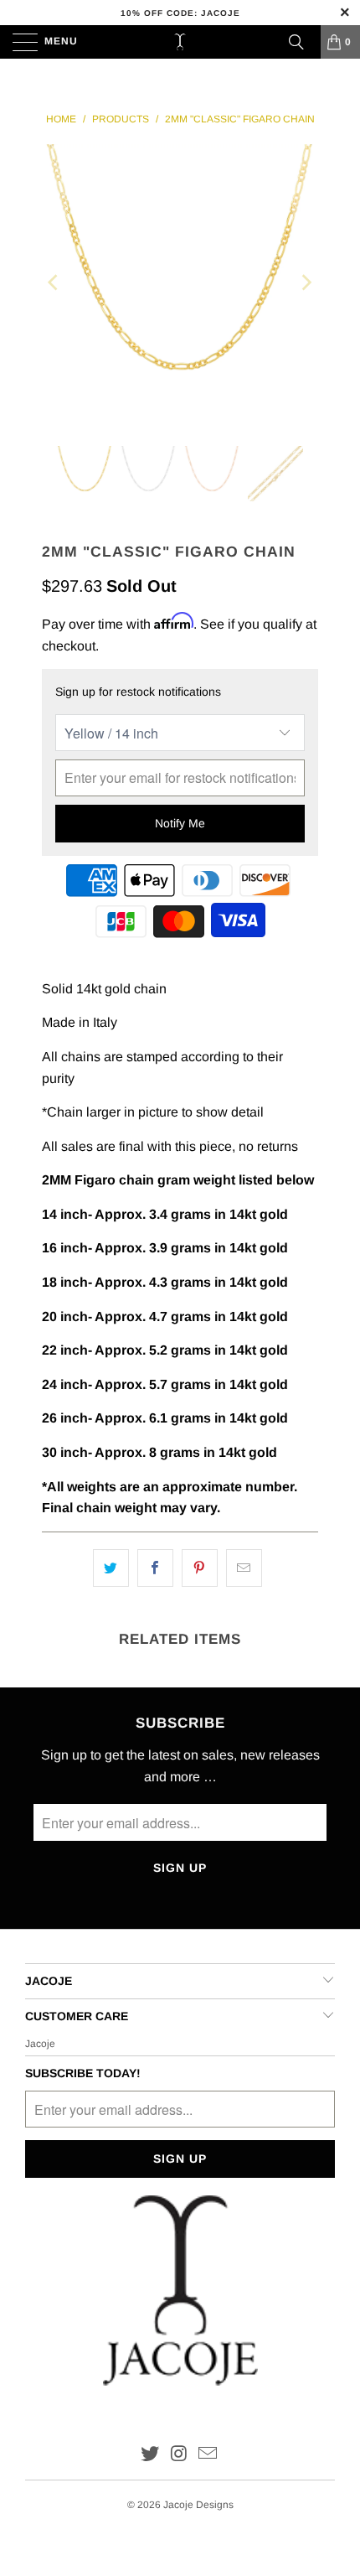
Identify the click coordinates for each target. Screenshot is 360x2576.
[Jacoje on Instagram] (179, 2455)
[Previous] (54, 282)
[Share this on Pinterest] (200, 1568)
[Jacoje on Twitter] (150, 2455)
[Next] (306, 282)
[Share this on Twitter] (111, 1568)
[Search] (296, 42)
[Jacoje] (180, 42)
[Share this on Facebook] (155, 1568)
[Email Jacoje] (208, 2455)
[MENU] (17, 42)
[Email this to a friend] (244, 1568)
